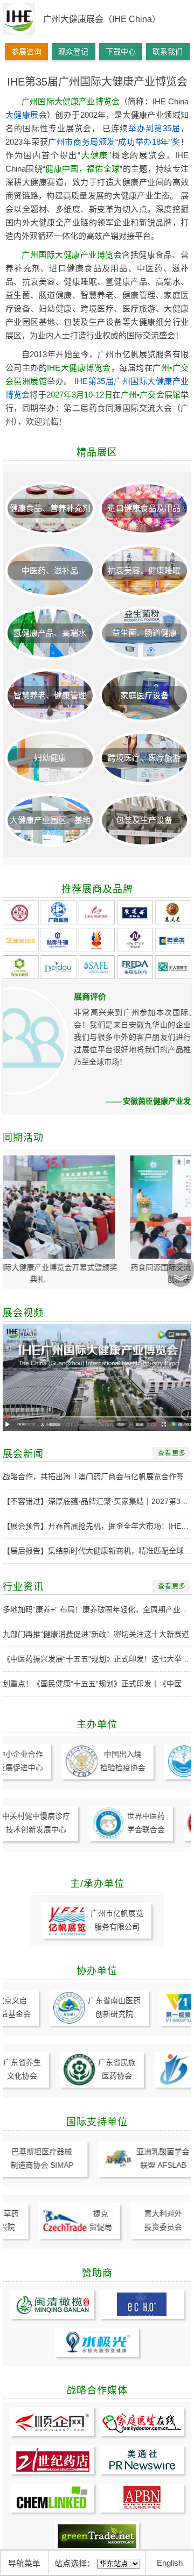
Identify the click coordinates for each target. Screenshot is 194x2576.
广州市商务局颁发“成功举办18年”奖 (114, 142)
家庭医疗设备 (144, 695)
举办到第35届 (154, 128)
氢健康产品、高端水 (50, 633)
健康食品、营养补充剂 (50, 508)
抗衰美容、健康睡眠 (144, 570)
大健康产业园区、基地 (50, 820)
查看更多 (172, 1453)
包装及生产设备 (144, 820)
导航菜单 (24, 2563)
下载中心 (121, 52)
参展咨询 (26, 52)
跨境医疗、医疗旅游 (144, 758)
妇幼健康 (50, 758)
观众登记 (73, 52)
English (170, 2563)
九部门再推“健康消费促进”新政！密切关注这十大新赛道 (96, 1634)
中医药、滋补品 (50, 570)
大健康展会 (26, 115)
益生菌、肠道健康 (144, 633)
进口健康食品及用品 (144, 508)
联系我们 (168, 52)
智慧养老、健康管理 (50, 695)
